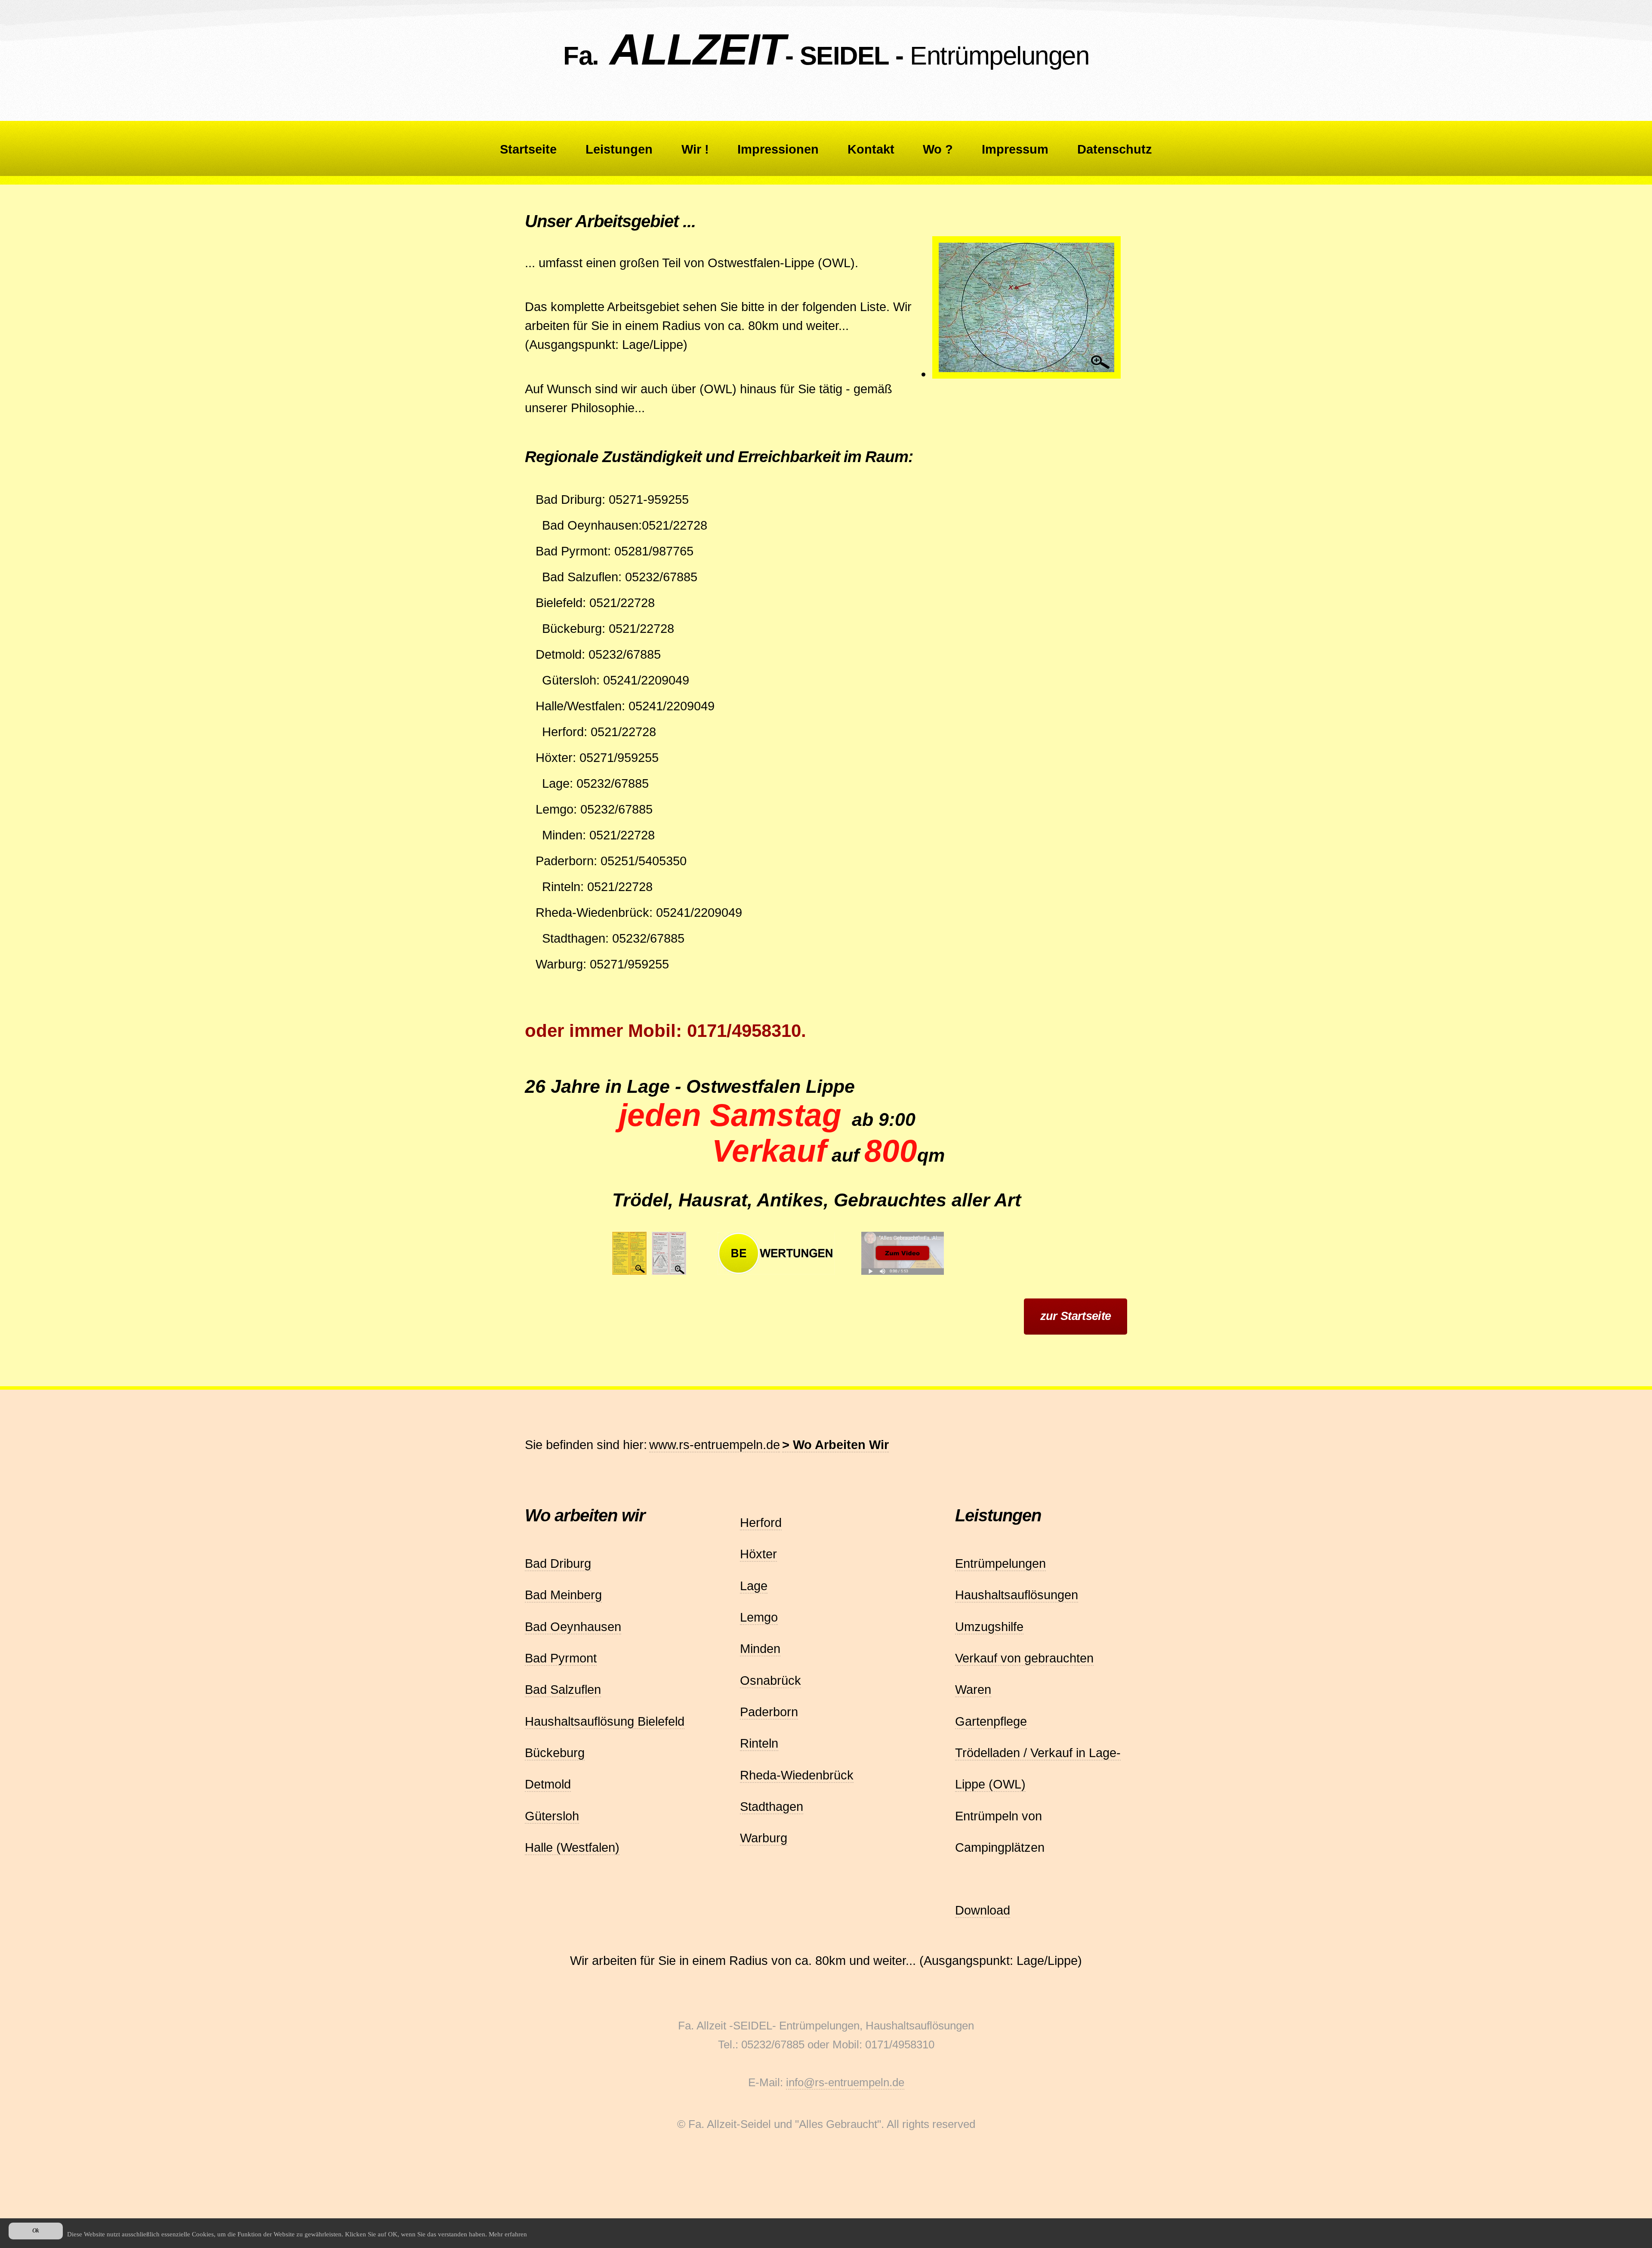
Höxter (758, 1554)
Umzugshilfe (989, 1627)
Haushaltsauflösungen (1017, 1595)
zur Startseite (1076, 1316)
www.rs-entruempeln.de (715, 1445)
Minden (760, 1648)
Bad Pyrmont (561, 1658)
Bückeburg (555, 1753)
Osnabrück (771, 1680)
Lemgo (759, 1617)
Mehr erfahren (508, 2234)
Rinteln (759, 1743)
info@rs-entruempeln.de (845, 2082)
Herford (761, 1522)
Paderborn (769, 1712)
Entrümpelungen (1000, 1563)
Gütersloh (552, 1816)
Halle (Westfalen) (572, 1847)
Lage (754, 1586)
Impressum (1015, 149)
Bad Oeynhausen (573, 1627)
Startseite (528, 149)
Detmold (548, 1784)
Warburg (764, 1838)
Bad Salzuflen (563, 1689)
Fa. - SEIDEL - (826, 56)
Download (983, 1910)
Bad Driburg (558, 1563)
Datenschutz (1115, 149)
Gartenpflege (991, 1721)
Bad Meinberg (563, 1595)
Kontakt (871, 149)
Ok (36, 2231)
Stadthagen (772, 1806)
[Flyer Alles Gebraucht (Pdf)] (672, 1275)
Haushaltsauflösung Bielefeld (605, 1721)
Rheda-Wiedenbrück (797, 1775)
